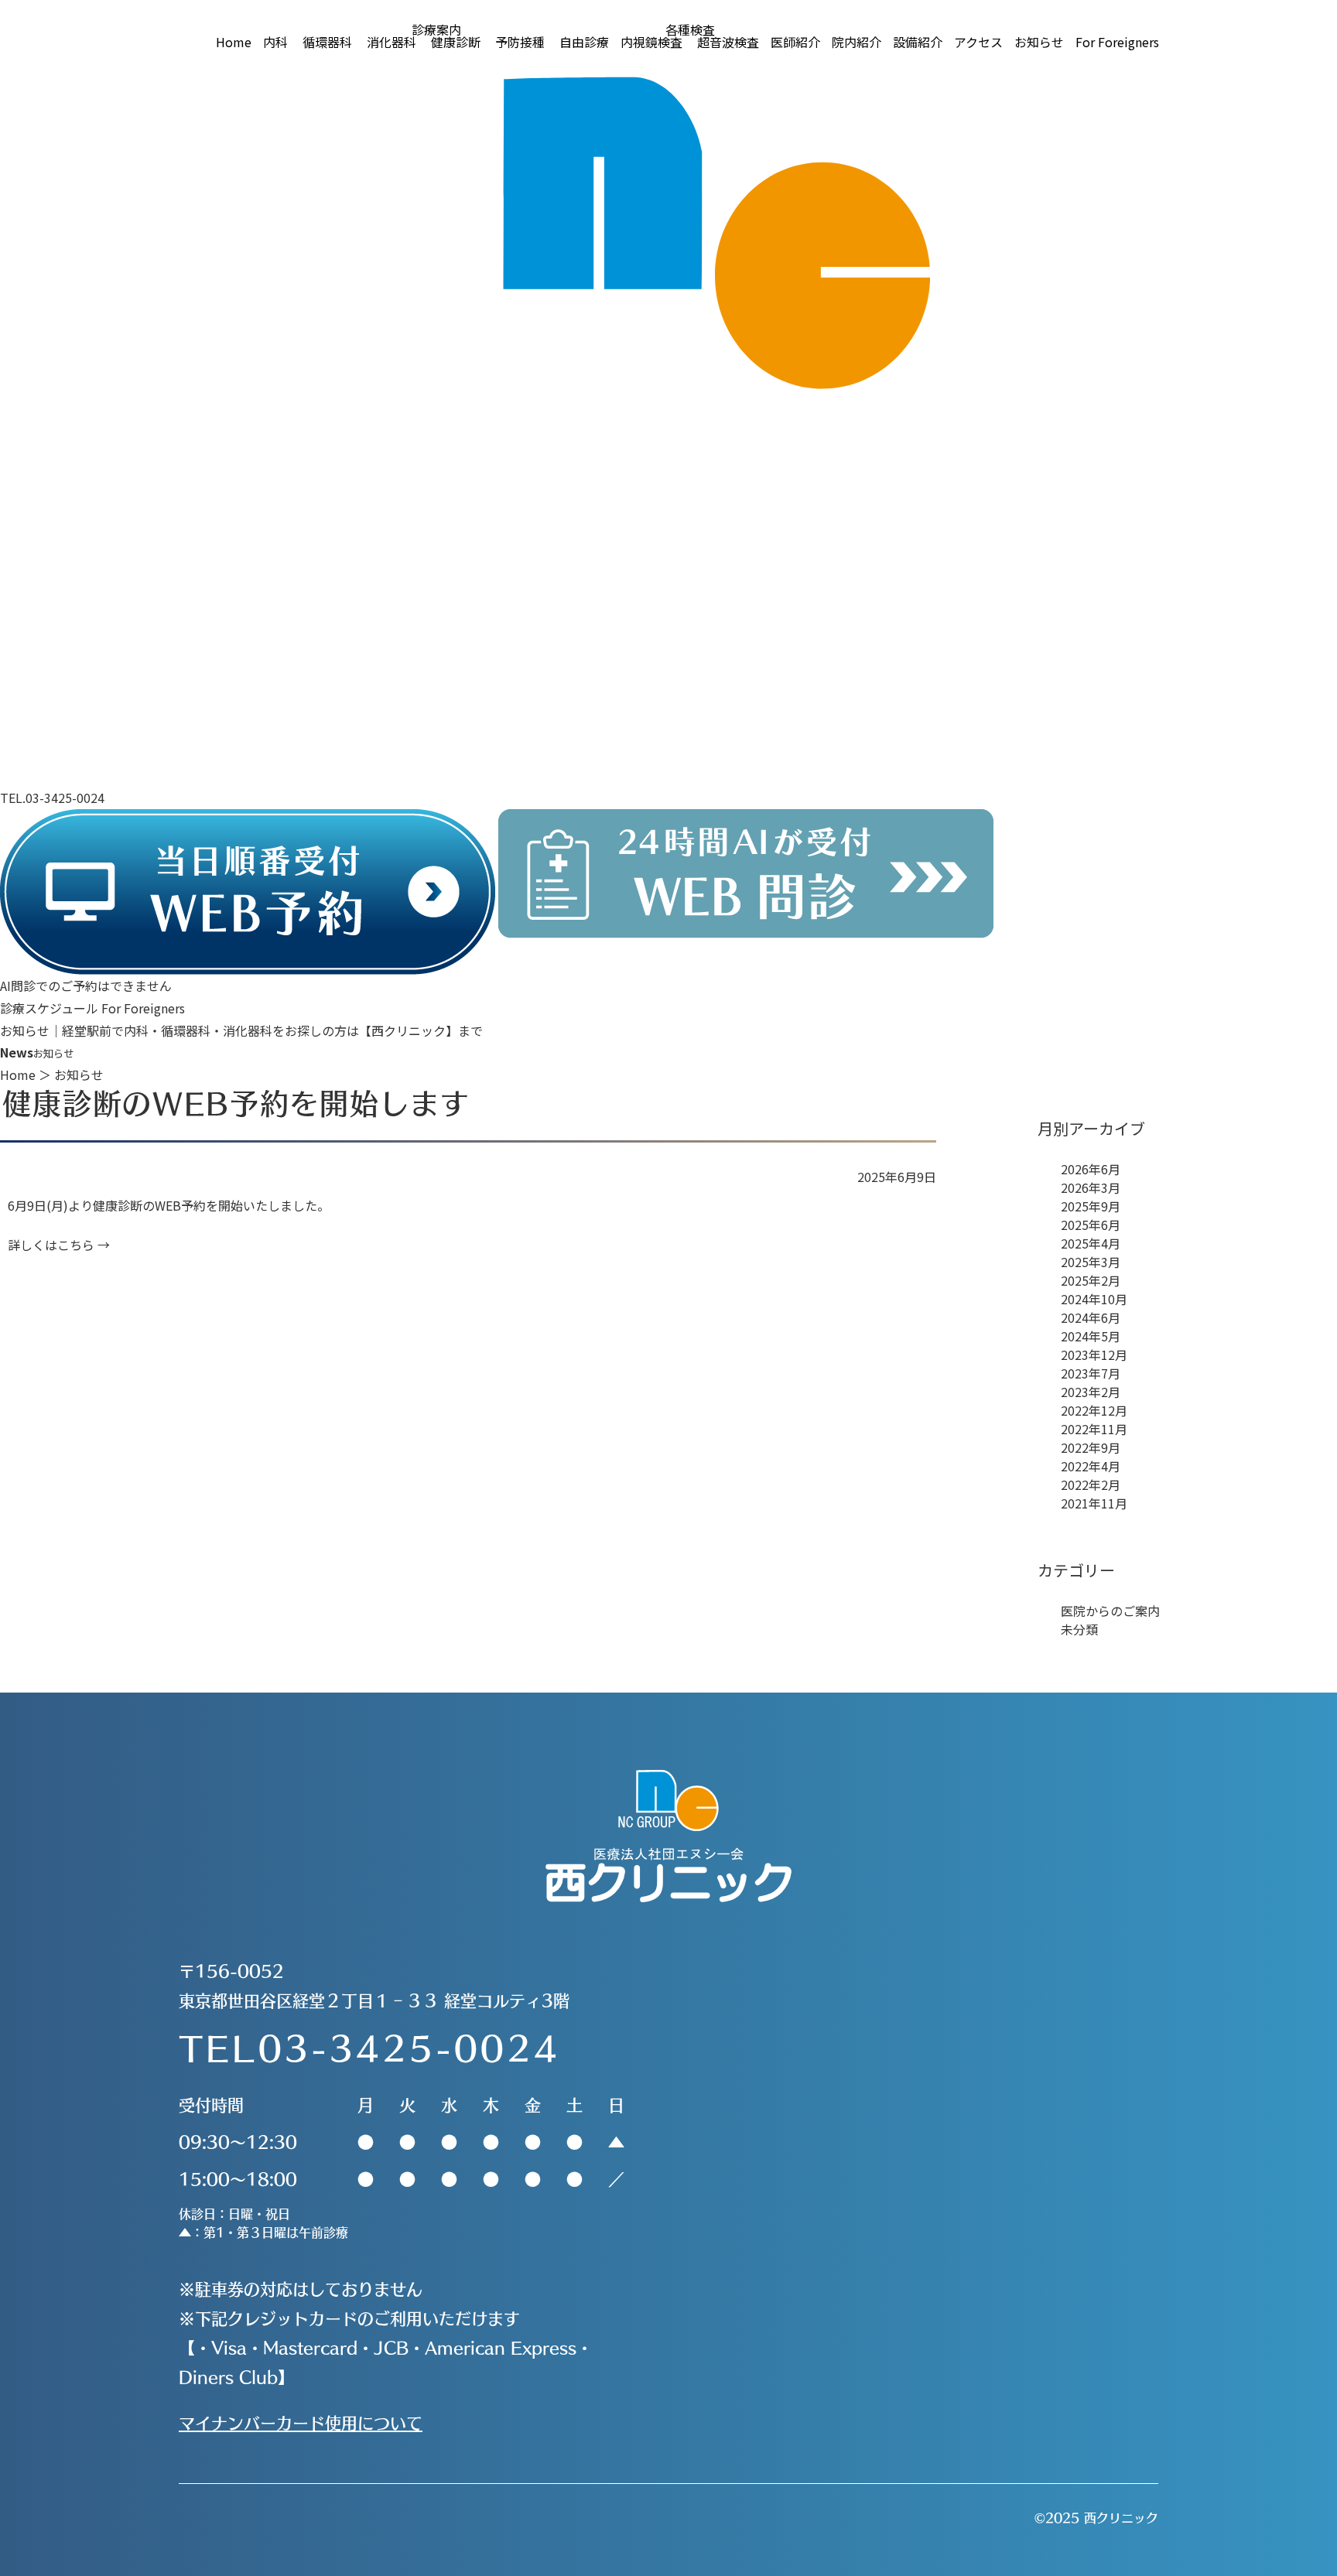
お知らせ (1039, 42)
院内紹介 (857, 42)
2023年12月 (1094, 1355)
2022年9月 (1091, 1447)
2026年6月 (1091, 1169)
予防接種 (520, 42)
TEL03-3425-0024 (369, 2047)
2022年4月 (1091, 1466)
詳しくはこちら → (59, 1245)
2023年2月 (1091, 1392)
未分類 (1079, 1629)
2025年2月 (1091, 1280)
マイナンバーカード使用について (301, 2422)
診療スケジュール (49, 1008)
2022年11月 (1094, 1429)
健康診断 (456, 42)
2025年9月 (1091, 1206)
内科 (275, 42)
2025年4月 (1091, 1243)
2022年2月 (1091, 1484)
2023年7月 (1091, 1373)
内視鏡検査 (651, 42)
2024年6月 (1091, 1317)
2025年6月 (1091, 1225)
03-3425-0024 (65, 798)
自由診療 (584, 42)
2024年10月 (1094, 1299)
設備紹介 (918, 42)
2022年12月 (1094, 1410)
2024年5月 (1091, 1336)
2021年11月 (1094, 1503)
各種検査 (690, 29)
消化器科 (392, 42)
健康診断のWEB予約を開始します (236, 1103)
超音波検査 (728, 42)
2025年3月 (1091, 1262)
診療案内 (436, 29)
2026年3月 (1091, 1187)
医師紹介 (795, 42)
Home (234, 42)
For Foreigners (1117, 42)
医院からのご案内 (1110, 1611)
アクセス (978, 42)
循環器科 (327, 42)
